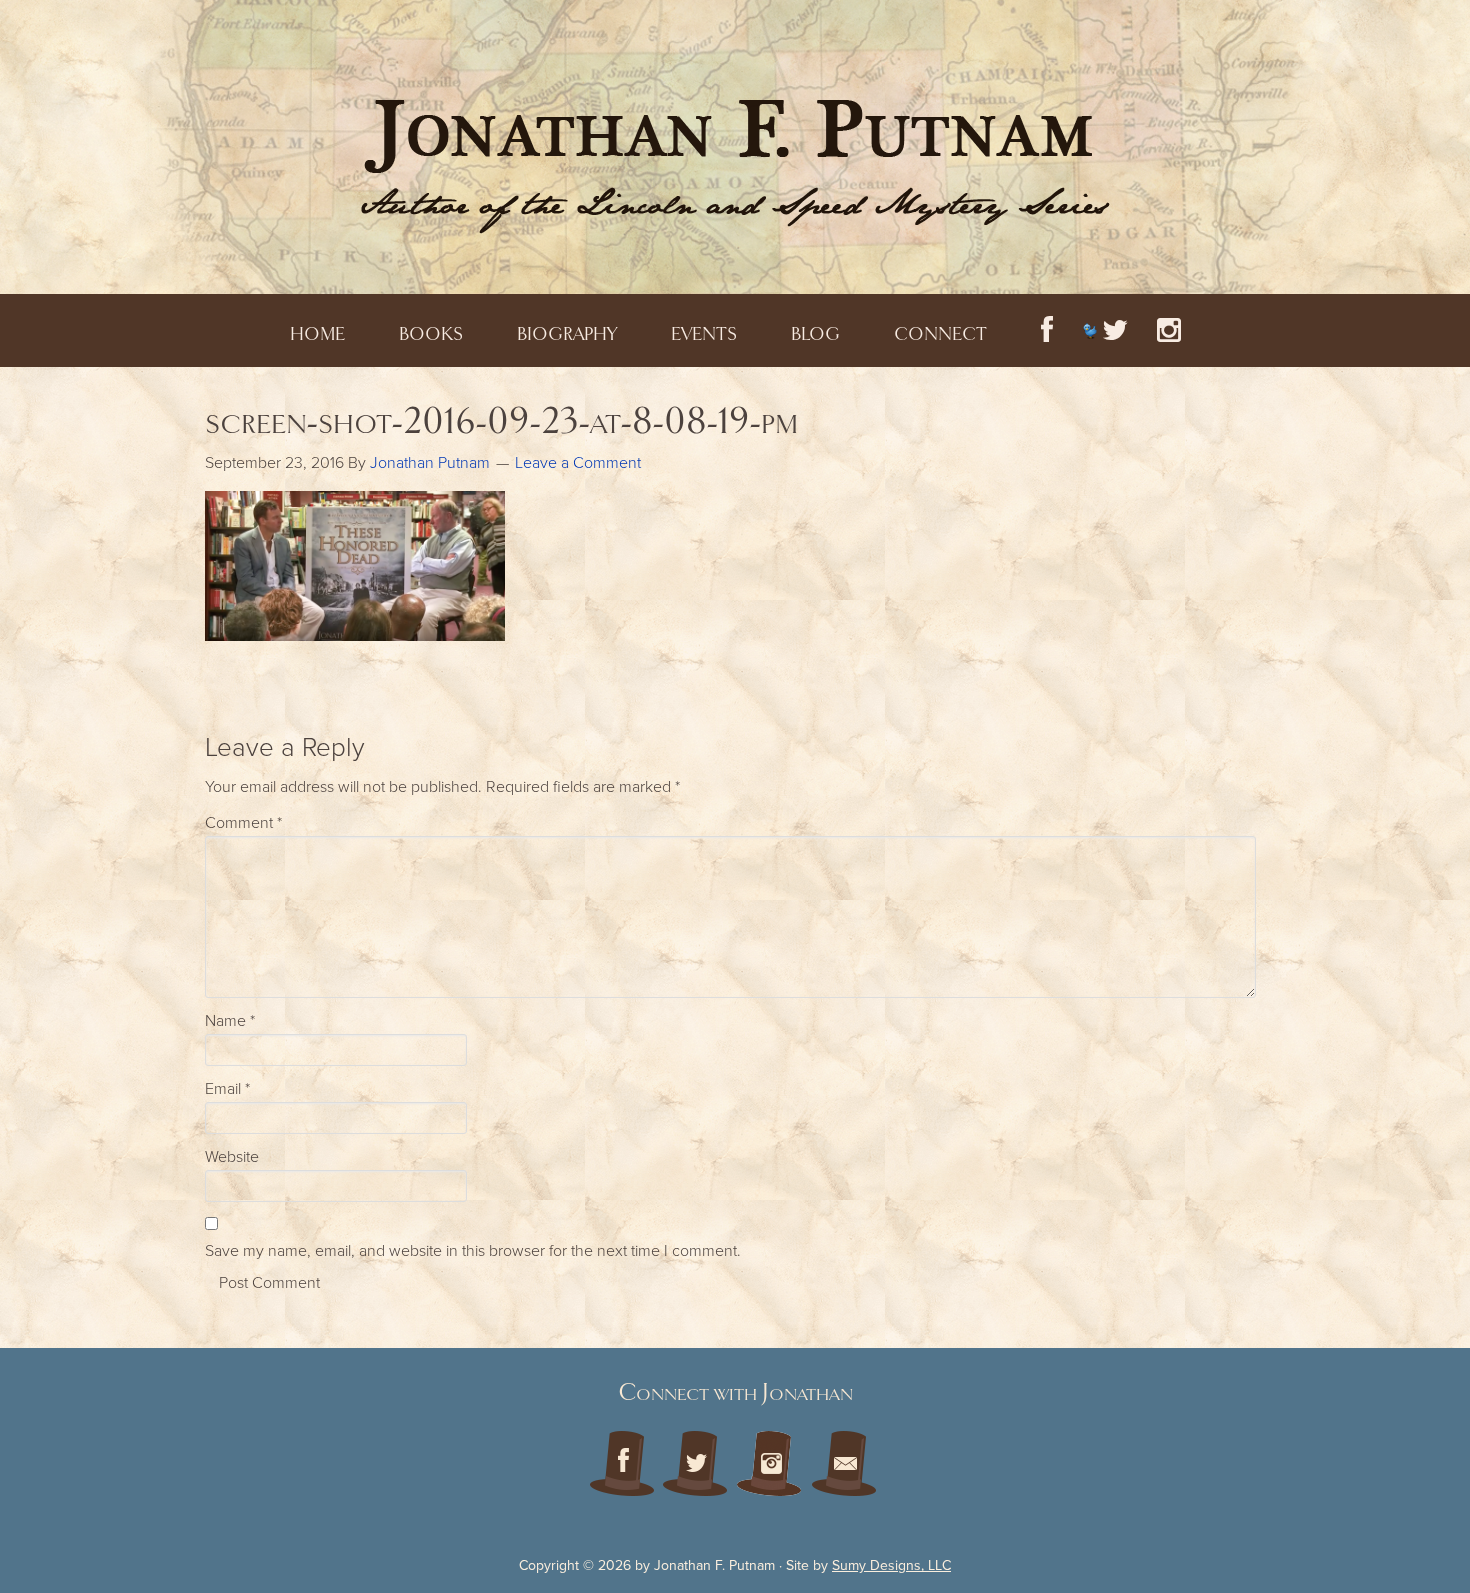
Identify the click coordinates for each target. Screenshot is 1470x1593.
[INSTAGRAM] (1169, 330)
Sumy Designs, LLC (891, 1565)
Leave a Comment (578, 463)
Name (230, 1021)
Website (232, 1157)
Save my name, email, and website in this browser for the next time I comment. (473, 1251)
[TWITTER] (1105, 330)
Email (227, 1089)
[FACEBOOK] (1047, 330)
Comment (243, 823)
